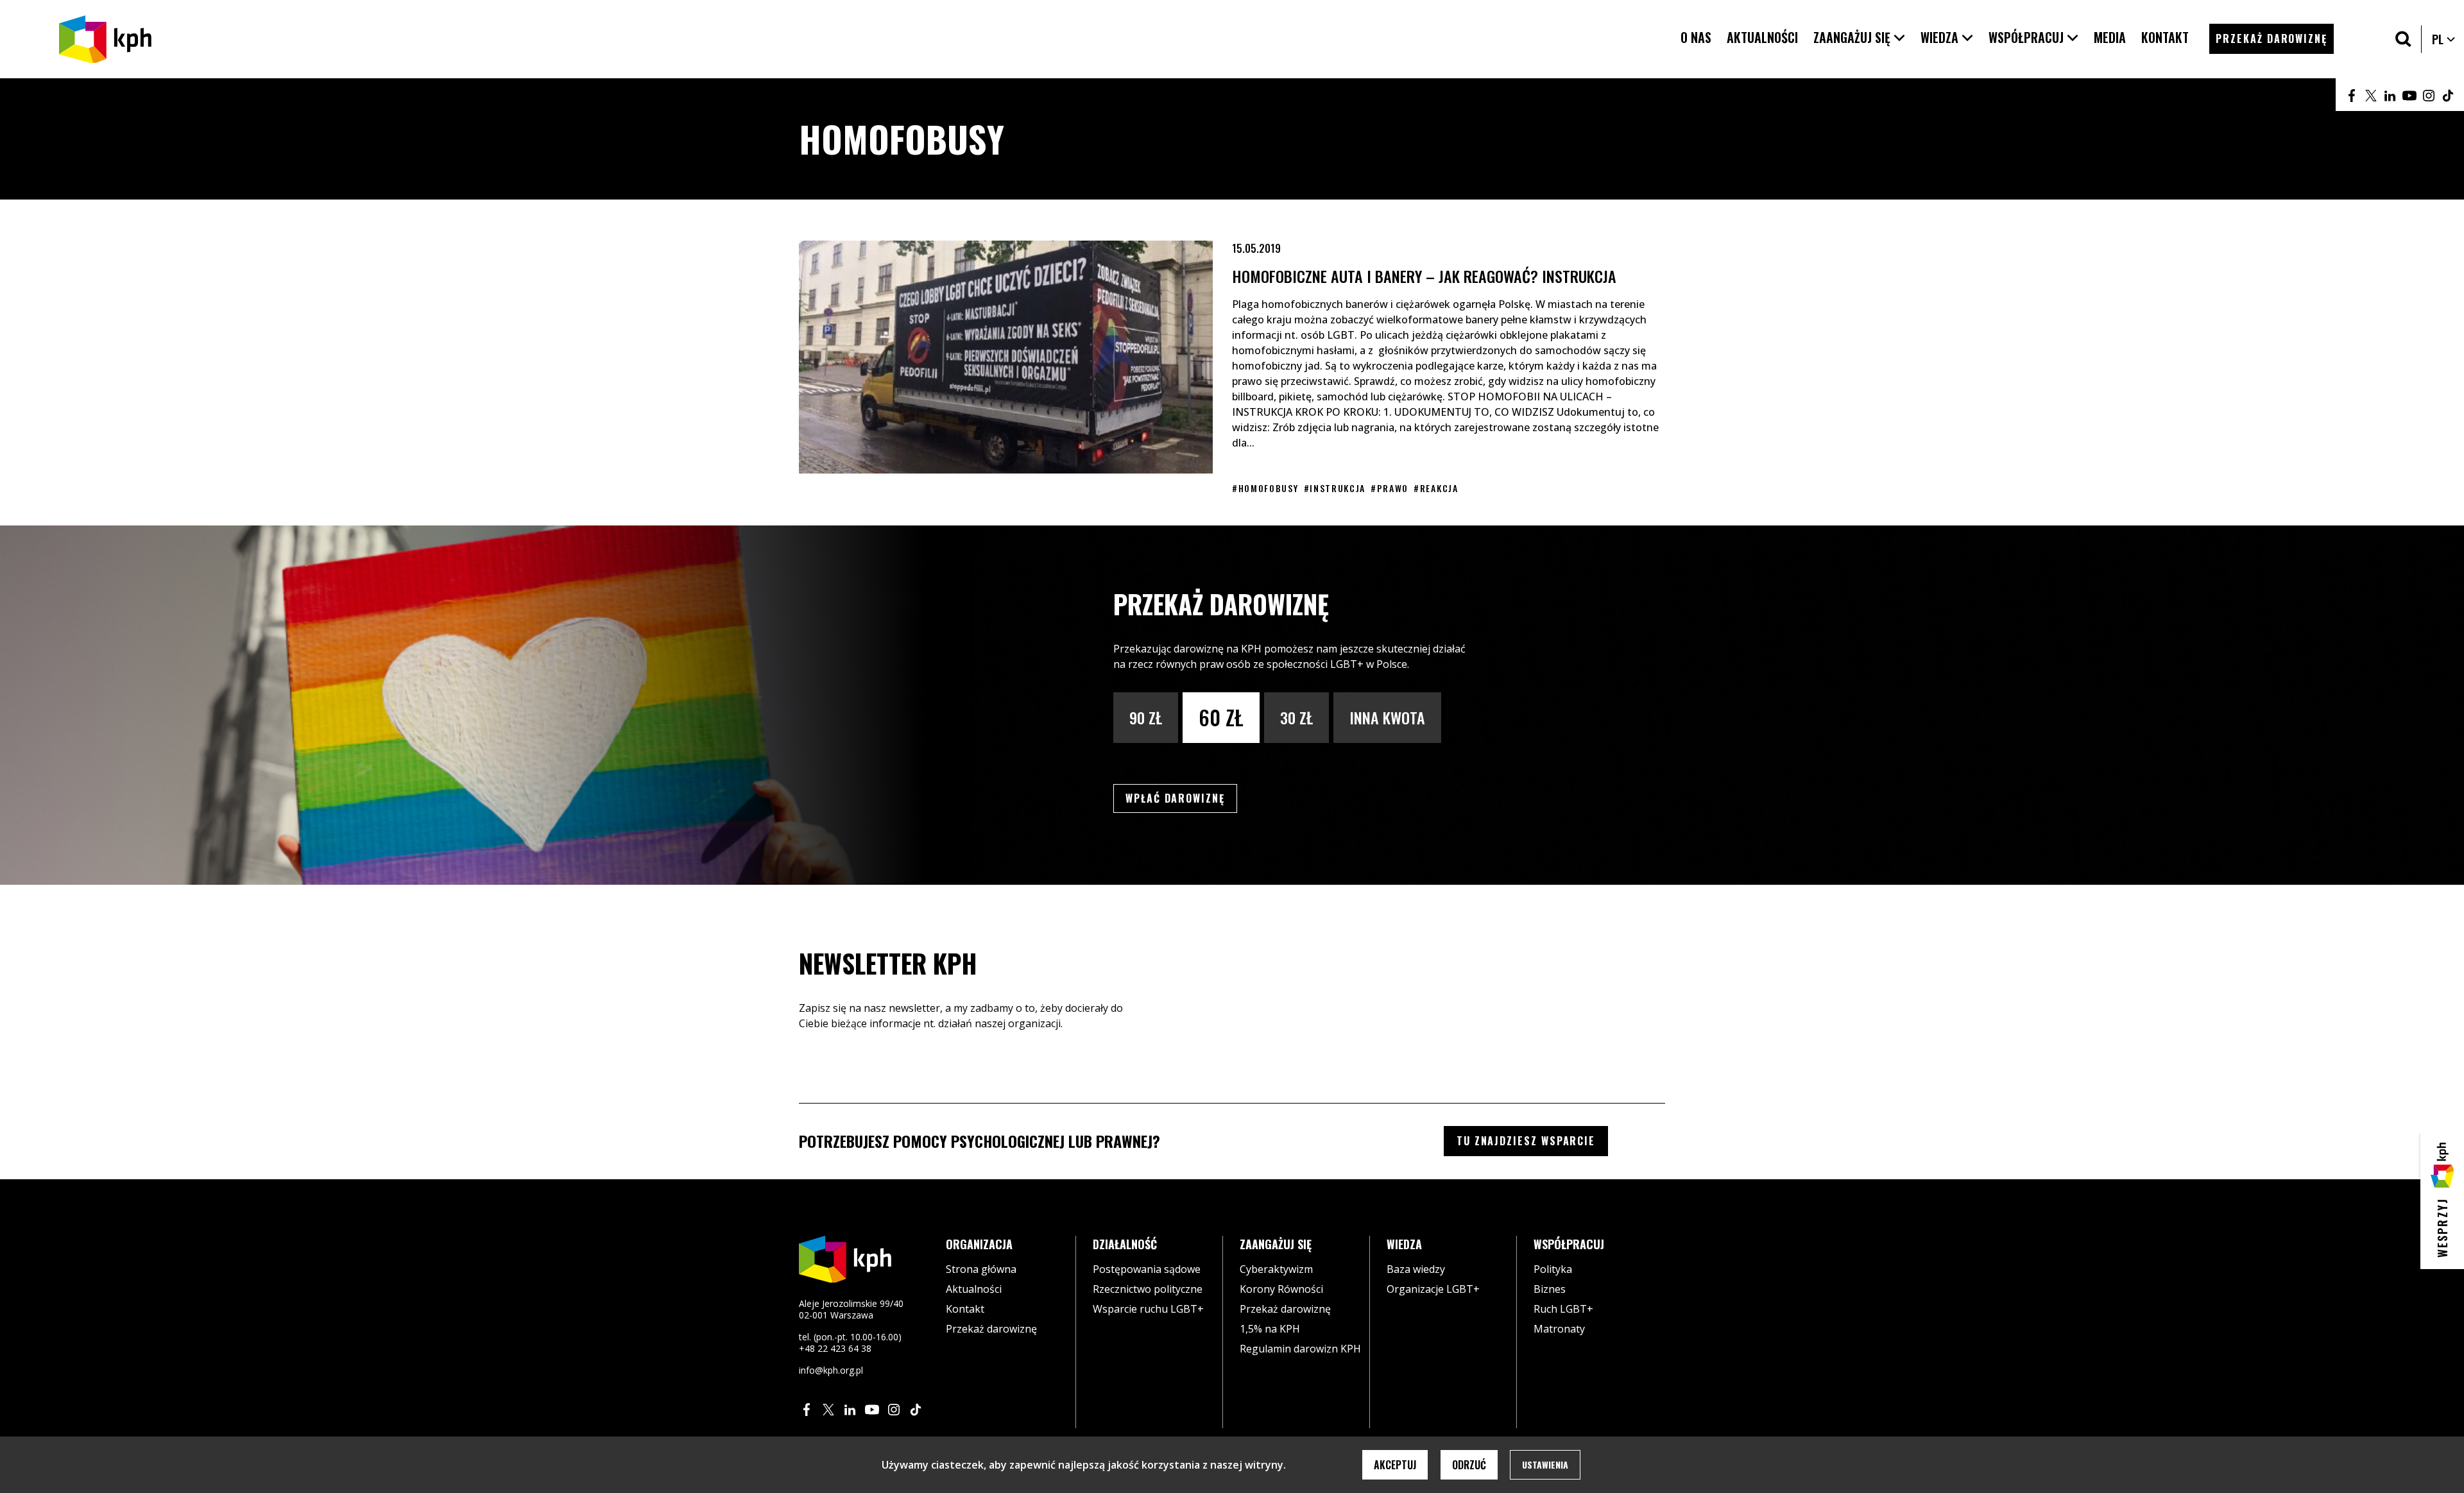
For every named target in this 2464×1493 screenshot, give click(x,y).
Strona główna (981, 1269)
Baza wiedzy (1416, 1269)
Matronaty (1559, 1329)
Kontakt (965, 1309)
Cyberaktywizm (1276, 1269)
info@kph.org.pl (831, 1370)
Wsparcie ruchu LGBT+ (1148, 1309)
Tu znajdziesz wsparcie (1526, 1141)
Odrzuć (1469, 1465)
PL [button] (2444, 39)
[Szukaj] (2403, 39)
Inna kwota (1387, 717)
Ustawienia (1545, 1464)
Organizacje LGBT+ (1433, 1289)
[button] (1859, 38)
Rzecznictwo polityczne (1148, 1289)
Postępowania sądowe (1147, 1269)
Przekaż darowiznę (991, 1329)
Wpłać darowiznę (1181, 798)
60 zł (1221, 717)
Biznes (1550, 1289)
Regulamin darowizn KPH (1300, 1349)
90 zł (1146, 717)
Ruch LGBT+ (1563, 1309)
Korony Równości (1281, 1289)
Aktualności (974, 1289)
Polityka (1553, 1269)
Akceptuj (1395, 1465)
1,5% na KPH (1270, 1329)
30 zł (1296, 717)
